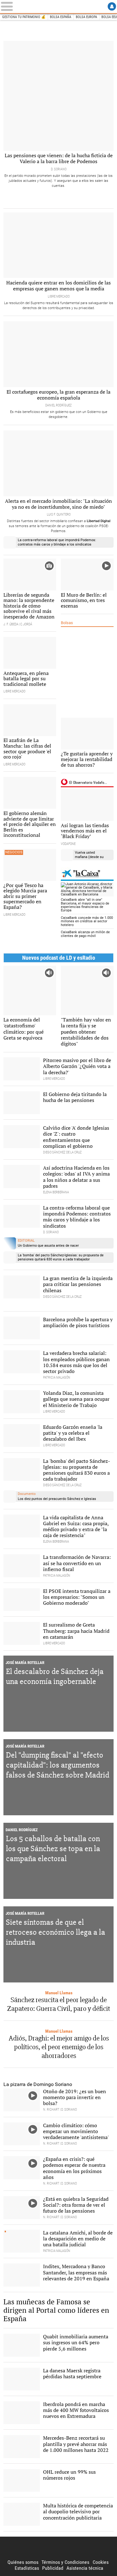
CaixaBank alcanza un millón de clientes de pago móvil (85, 934)
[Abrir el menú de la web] (9, 6)
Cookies (101, 2562)
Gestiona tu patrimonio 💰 (24, 17)
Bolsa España (61, 17)
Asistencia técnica (85, 2568)
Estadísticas (27, 2568)
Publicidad (53, 2568)
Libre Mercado (59, 7)
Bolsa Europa (86, 17)
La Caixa (87, 874)
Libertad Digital (59, 2548)
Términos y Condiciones (65, 2562)
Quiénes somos (23, 2562)
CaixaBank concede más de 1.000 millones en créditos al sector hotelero (87, 921)
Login (112, 6)
